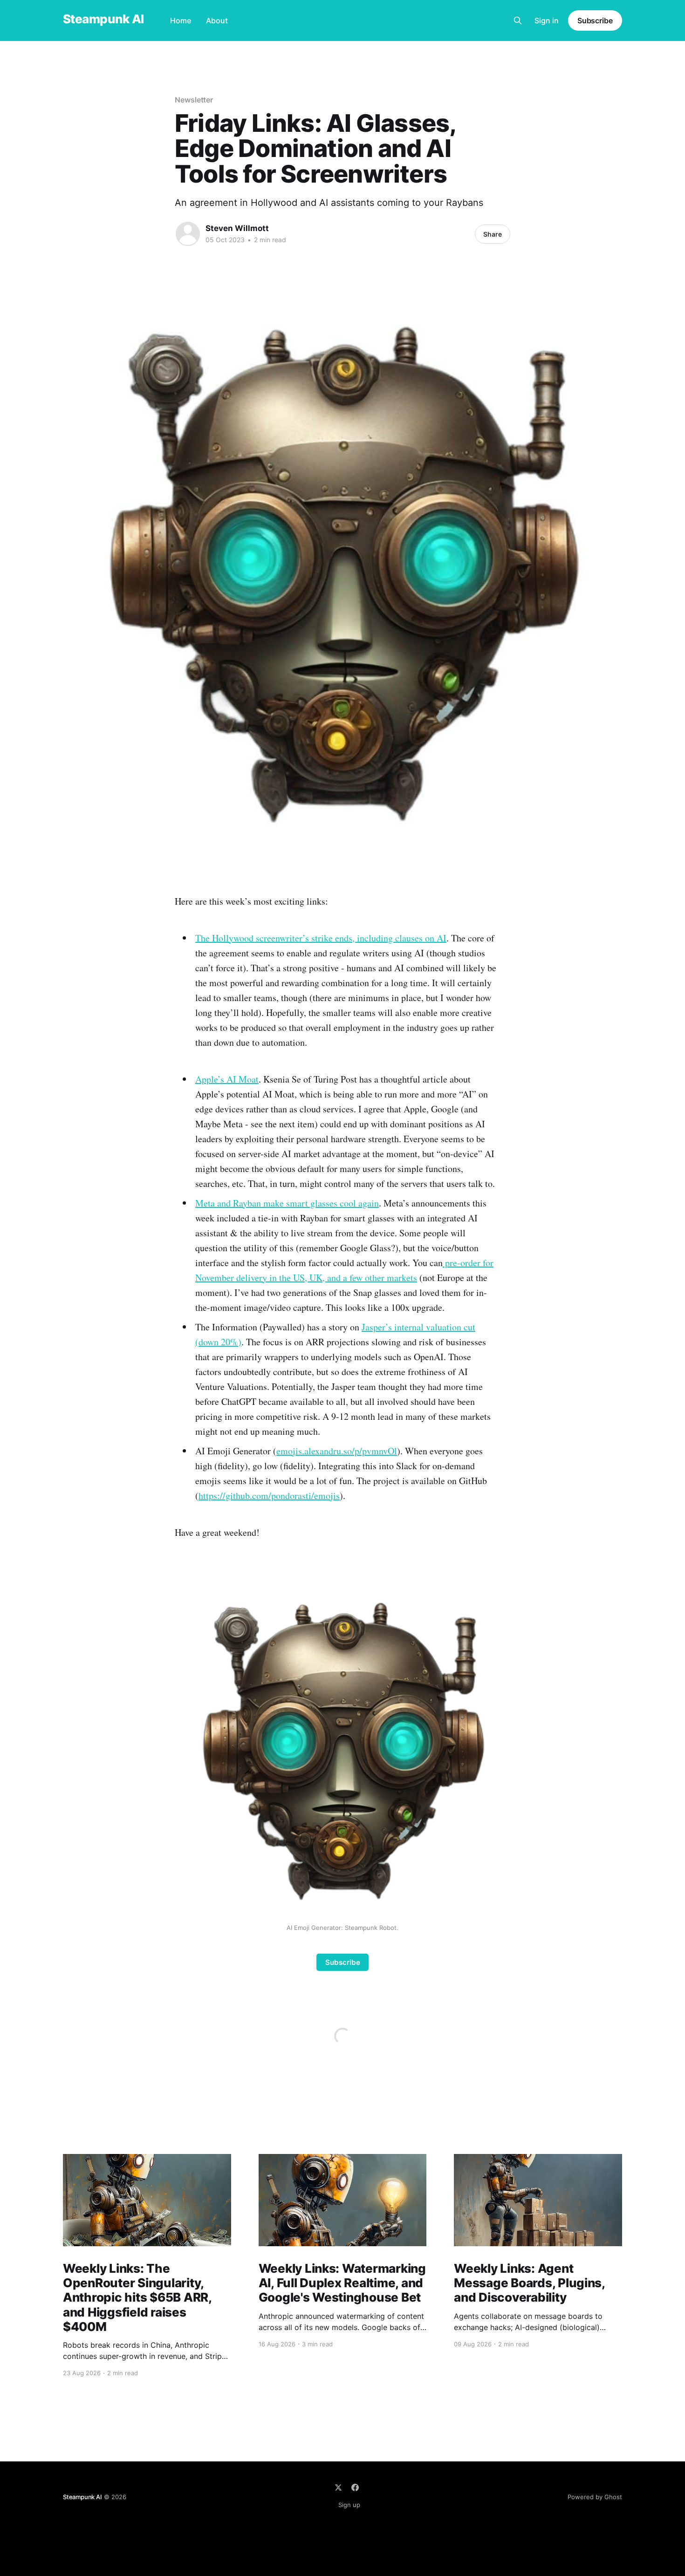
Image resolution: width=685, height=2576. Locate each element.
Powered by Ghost (595, 2497)
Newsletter (194, 100)
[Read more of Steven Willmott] (188, 234)
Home (181, 20)
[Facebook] (355, 2487)
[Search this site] (518, 20)
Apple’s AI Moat (227, 1079)
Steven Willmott (237, 228)
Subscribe (595, 20)
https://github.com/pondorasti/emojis (269, 1496)
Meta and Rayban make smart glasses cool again (287, 1203)
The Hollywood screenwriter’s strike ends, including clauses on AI (321, 938)
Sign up (349, 2505)
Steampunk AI (103, 19)
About (217, 20)
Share (493, 234)
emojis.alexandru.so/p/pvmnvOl (337, 1451)
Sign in (547, 20)
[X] (338, 2487)
